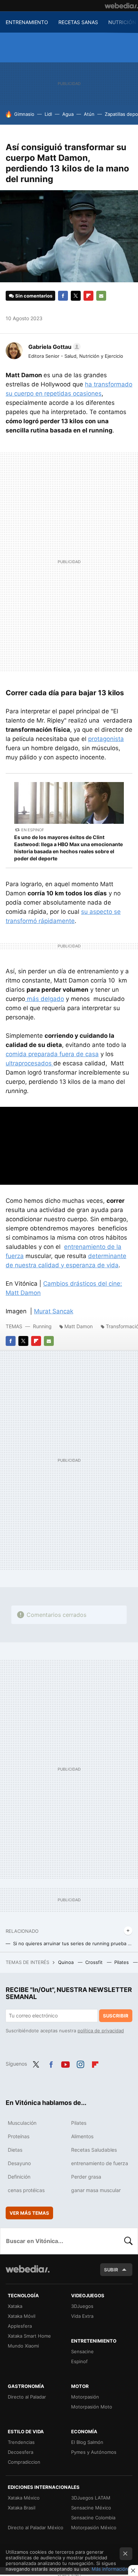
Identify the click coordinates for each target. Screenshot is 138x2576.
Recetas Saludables (94, 2150)
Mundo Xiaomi (23, 2346)
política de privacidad (101, 2031)
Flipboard (88, 296)
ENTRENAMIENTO (27, 22)
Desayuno (19, 2163)
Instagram (80, 2063)
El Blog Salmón (87, 2442)
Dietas (15, 2150)
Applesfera (20, 2326)
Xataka (15, 2306)
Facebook (63, 296)
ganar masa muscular (96, 2190)
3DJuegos (82, 2306)
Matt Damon (79, 1326)
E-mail (101, 296)
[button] (53, 347)
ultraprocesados (30, 1063)
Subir (111, 2270)
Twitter (76, 296)
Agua (68, 114)
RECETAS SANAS (78, 22)
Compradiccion (24, 2462)
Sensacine (82, 2351)
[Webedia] (121, 6)
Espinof (79, 2361)
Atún (89, 114)
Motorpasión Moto (92, 2407)
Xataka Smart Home (29, 2336)
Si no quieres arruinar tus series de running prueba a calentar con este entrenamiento (73, 1943)
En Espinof (33, 830)
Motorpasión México (94, 2527)
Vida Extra (82, 2316)
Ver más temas (29, 2213)
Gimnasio (24, 114)
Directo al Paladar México (36, 2527)
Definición (19, 2177)
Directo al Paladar (27, 2397)
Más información (110, 2569)
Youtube (65, 2063)
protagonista (106, 739)
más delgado (45, 999)
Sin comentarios (34, 296)
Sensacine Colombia (93, 2518)
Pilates (122, 1962)
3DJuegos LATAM (91, 2498)
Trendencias (21, 2442)
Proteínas (19, 2136)
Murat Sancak (54, 1311)
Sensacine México (91, 2508)
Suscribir (116, 2016)
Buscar (128, 2241)
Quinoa (67, 1962)
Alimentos (82, 2136)
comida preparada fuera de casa (52, 1054)
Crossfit (95, 1962)
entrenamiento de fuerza (100, 2163)
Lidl (48, 114)
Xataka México (24, 2498)
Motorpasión (85, 2397)
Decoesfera (21, 2452)
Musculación (22, 2123)
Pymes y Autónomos (94, 2452)
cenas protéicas (26, 2190)
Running (42, 1326)
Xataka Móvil (22, 2316)
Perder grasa (86, 2177)
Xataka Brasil (22, 2508)
